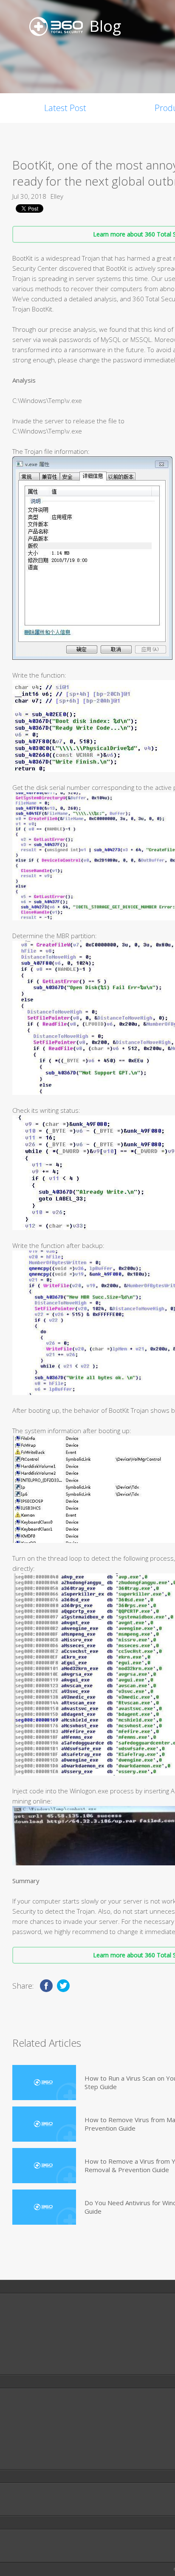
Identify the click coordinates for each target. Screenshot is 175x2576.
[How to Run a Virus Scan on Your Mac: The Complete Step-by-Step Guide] (44, 2083)
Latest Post (65, 108)
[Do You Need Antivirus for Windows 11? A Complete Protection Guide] (44, 2207)
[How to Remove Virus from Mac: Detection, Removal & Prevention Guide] (44, 2124)
